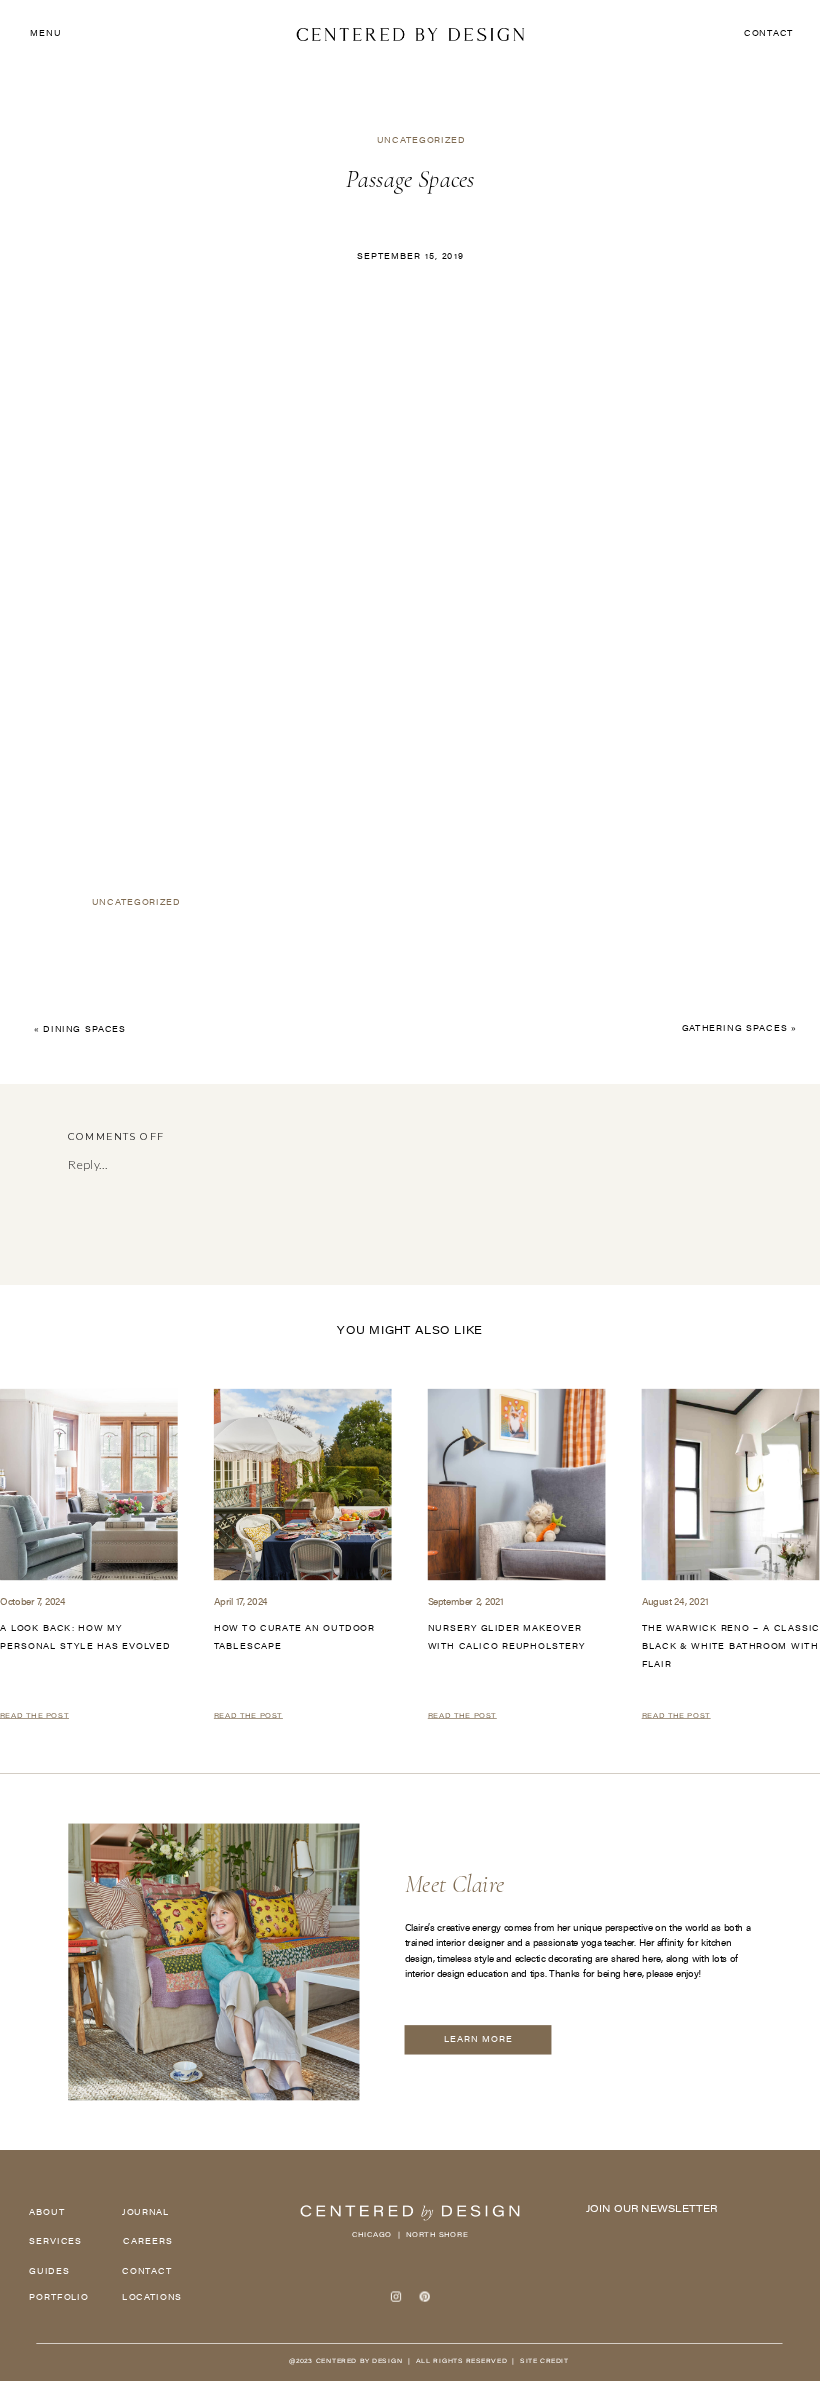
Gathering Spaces (735, 1029)
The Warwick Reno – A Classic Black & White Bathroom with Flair (731, 1647)
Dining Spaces (84, 1030)
